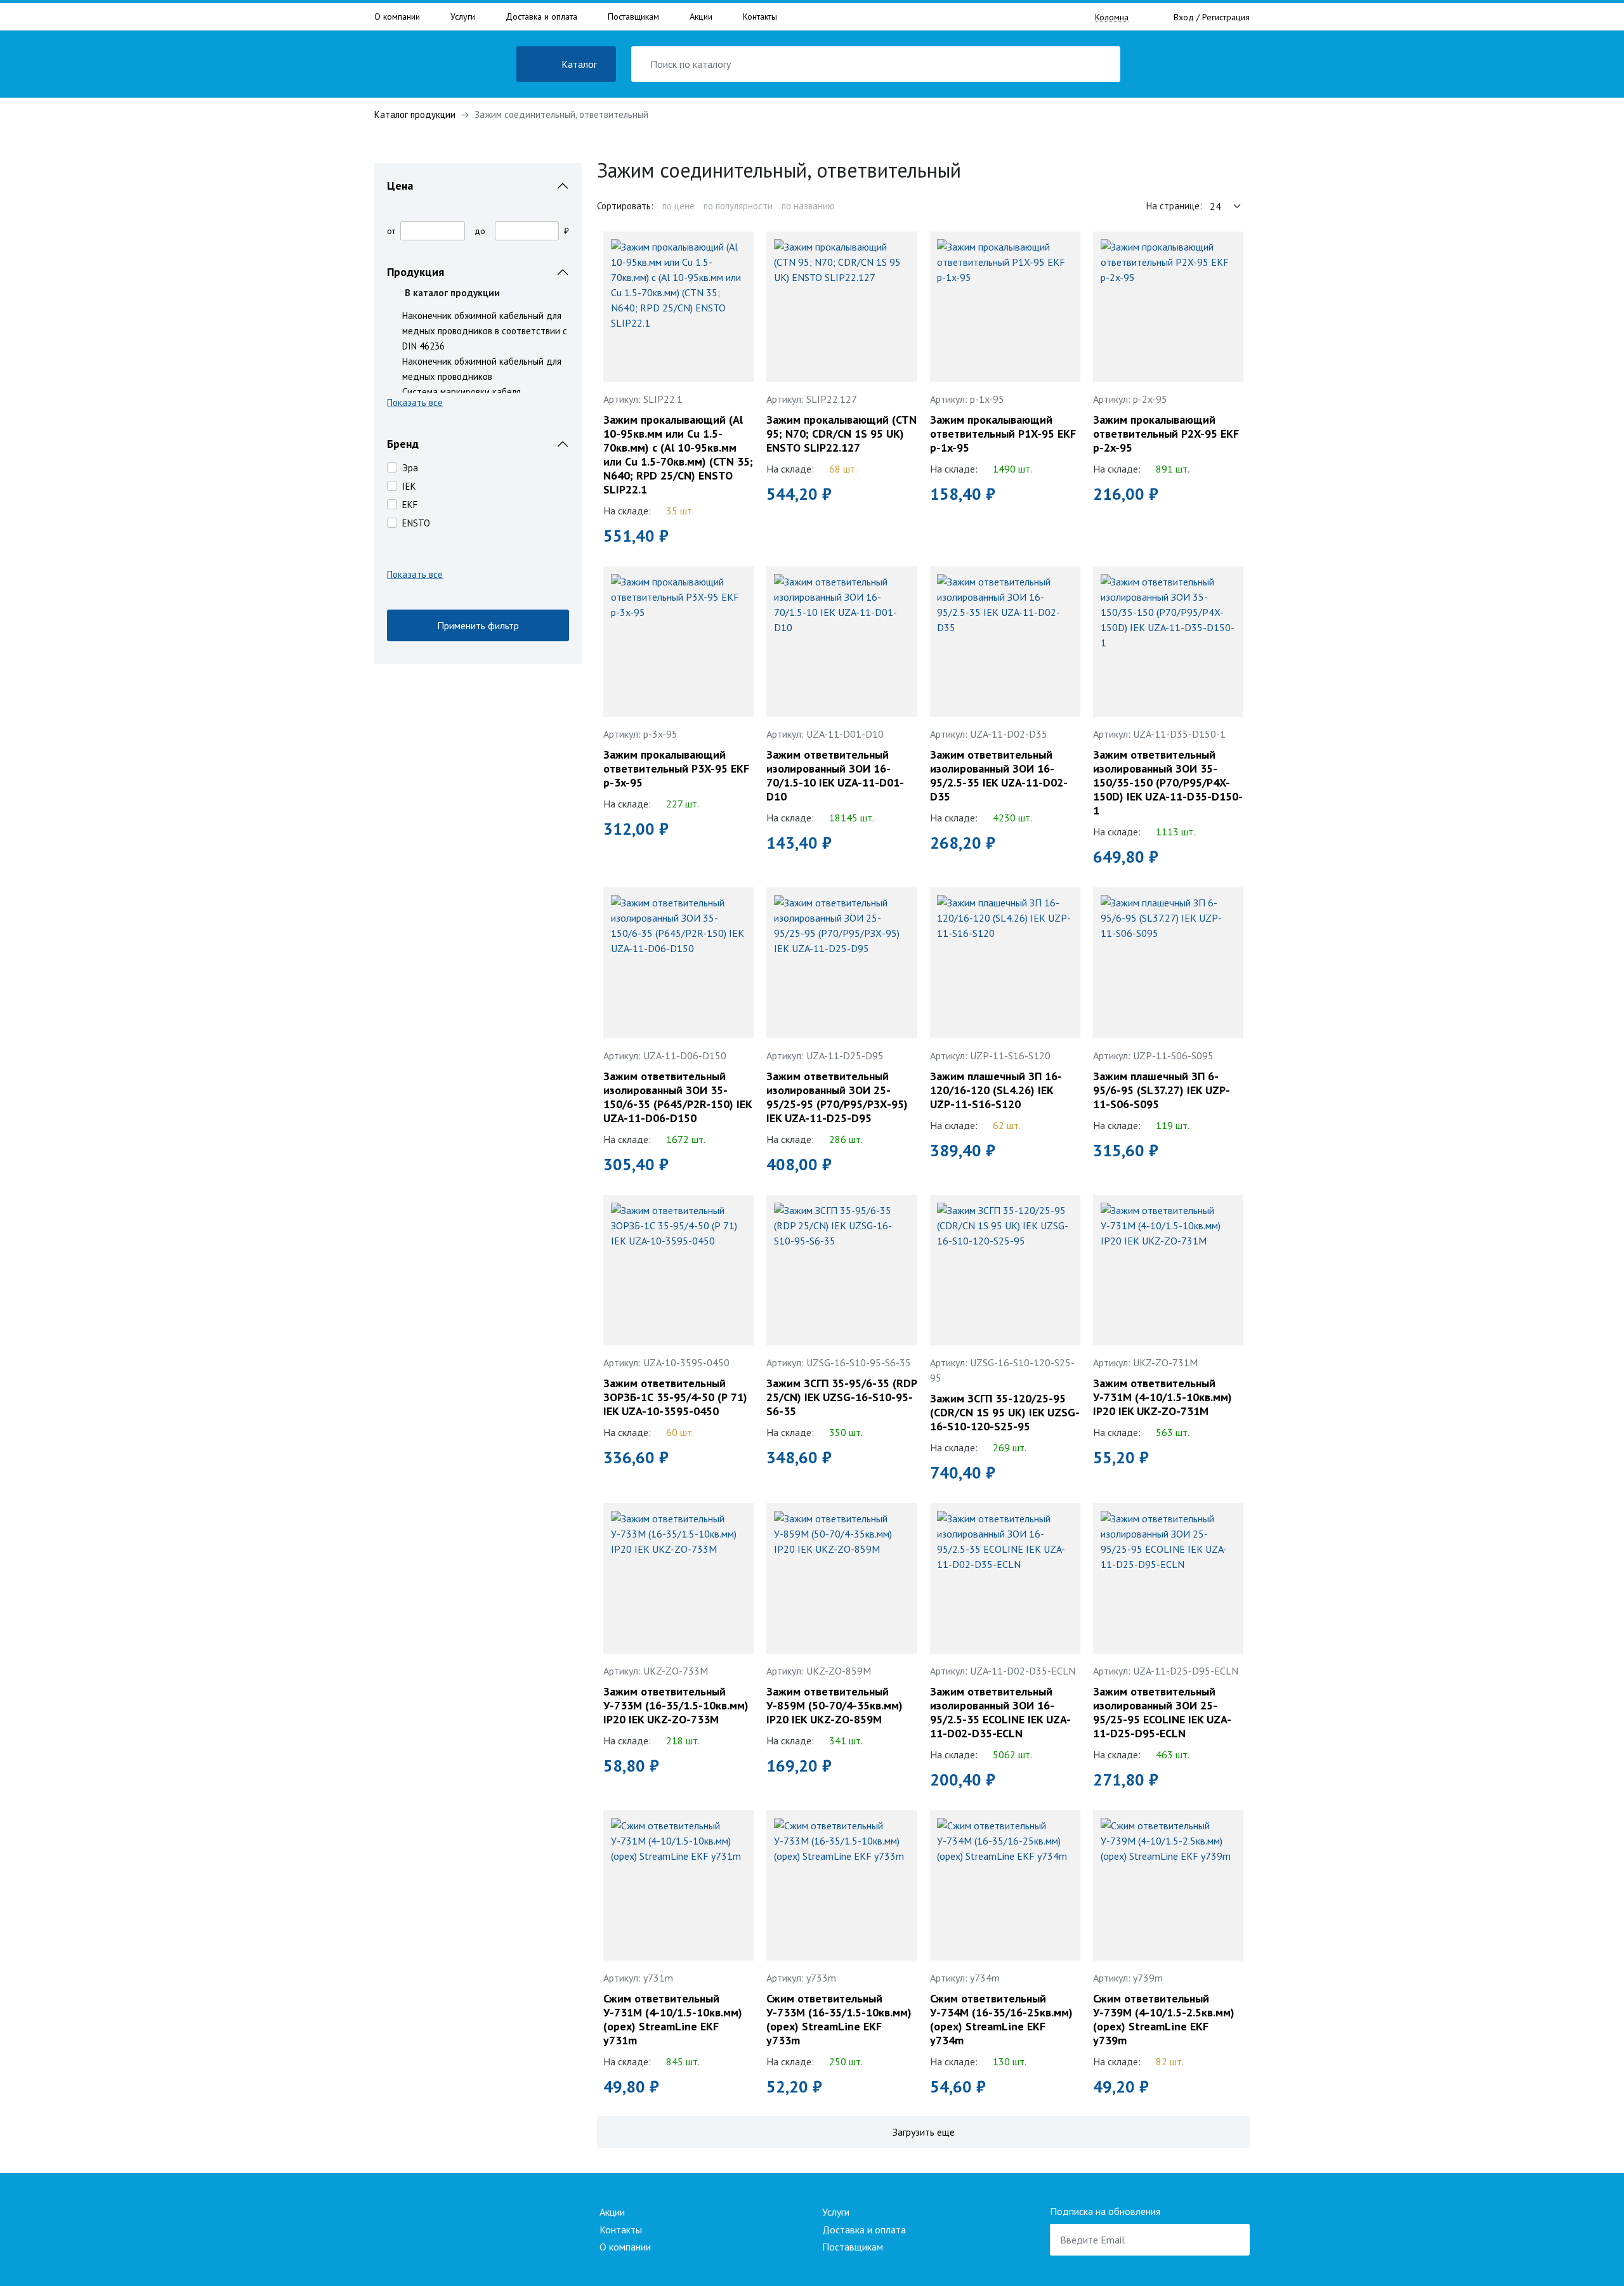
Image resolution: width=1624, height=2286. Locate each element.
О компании (397, 16)
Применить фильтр (478, 625)
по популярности (738, 206)
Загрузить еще (924, 2132)
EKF (410, 505)
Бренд (403, 444)
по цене (678, 206)
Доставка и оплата (541, 16)
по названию (808, 206)
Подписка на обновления (1105, 2211)
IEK (409, 486)
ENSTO (416, 523)
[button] (478, 405)
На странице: (1174, 206)
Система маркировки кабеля (462, 392)
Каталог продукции (415, 114)
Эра (410, 468)
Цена (400, 186)
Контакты (760, 16)
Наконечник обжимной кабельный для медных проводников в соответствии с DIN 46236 (485, 331)
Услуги (463, 16)
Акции (701, 16)
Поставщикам (633, 16)
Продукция (416, 272)
